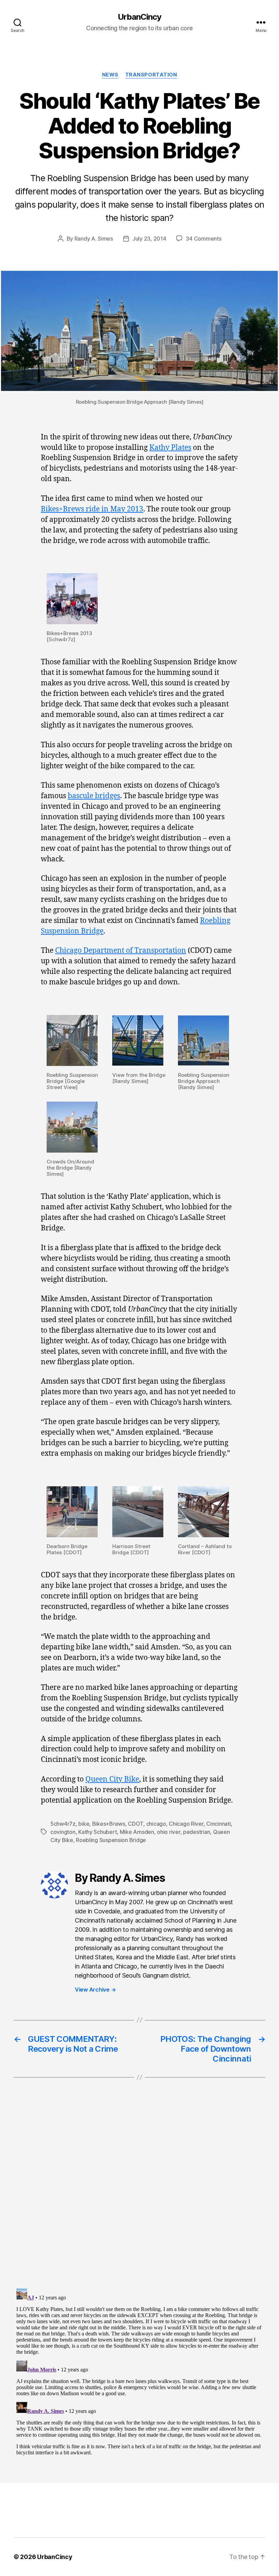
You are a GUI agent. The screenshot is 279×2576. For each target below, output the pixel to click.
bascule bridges (94, 796)
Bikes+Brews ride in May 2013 (92, 509)
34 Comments (203, 239)
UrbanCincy (139, 17)
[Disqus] (139, 2197)
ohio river (168, 1832)
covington (63, 1832)
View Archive (95, 1990)
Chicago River (186, 1824)
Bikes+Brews (109, 1824)
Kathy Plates (170, 448)
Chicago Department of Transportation (121, 951)
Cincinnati (218, 1824)
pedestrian (196, 1832)
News (110, 75)
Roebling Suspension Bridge (111, 1840)
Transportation (151, 75)
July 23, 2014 (149, 239)
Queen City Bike (112, 1779)
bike (84, 1824)
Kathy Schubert (97, 1832)
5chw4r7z (63, 1824)
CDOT (136, 1824)
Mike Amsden (137, 1832)
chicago (156, 1824)
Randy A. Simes (94, 239)
